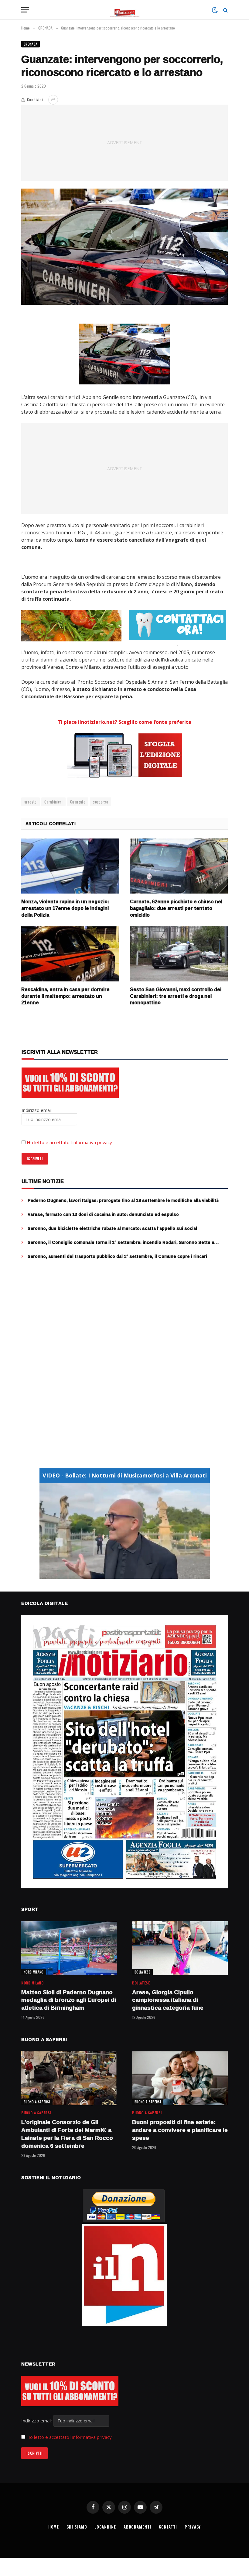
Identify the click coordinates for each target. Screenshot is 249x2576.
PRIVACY (193, 2527)
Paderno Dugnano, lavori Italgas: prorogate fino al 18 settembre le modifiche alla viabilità (123, 1200)
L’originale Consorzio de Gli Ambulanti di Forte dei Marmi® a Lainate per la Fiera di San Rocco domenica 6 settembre (67, 2134)
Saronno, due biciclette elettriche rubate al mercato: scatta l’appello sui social (112, 1228)
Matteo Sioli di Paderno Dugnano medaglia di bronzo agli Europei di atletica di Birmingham (69, 2000)
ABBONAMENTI (137, 2527)
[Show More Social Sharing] (53, 100)
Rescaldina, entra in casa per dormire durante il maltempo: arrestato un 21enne (65, 996)
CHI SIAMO (77, 2527)
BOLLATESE (142, 1972)
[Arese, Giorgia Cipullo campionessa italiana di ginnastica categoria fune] (180, 1948)
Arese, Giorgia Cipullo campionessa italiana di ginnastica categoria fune (168, 2000)
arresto (31, 802)
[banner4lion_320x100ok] (71, 625)
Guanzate (78, 802)
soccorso (101, 802)
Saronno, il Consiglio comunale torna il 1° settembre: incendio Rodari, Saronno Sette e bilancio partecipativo (121, 1242)
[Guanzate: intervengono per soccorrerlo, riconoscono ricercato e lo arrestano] (124, 247)
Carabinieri (53, 802)
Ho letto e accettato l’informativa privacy (69, 1142)
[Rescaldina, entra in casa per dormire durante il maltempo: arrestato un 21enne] (70, 954)
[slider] (118, 1574)
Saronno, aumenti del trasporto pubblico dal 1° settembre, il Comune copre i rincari (117, 1256)
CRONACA (31, 44)
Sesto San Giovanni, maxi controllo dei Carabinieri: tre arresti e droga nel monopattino (176, 996)
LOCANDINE (105, 2527)
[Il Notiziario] (125, 10)
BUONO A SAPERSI (37, 2102)
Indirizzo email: (37, 2421)
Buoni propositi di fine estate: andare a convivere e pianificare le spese (180, 2130)
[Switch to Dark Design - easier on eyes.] (215, 10)
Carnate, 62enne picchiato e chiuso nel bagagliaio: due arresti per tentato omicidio (176, 908)
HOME (54, 2527)
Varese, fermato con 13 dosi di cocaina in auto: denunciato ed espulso (103, 1214)
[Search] (225, 10)
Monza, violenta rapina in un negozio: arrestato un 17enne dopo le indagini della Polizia (65, 908)
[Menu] (25, 10)
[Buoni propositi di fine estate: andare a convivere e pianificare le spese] (180, 2078)
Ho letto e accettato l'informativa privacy (69, 2437)
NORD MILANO (34, 1972)
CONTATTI (168, 2527)
